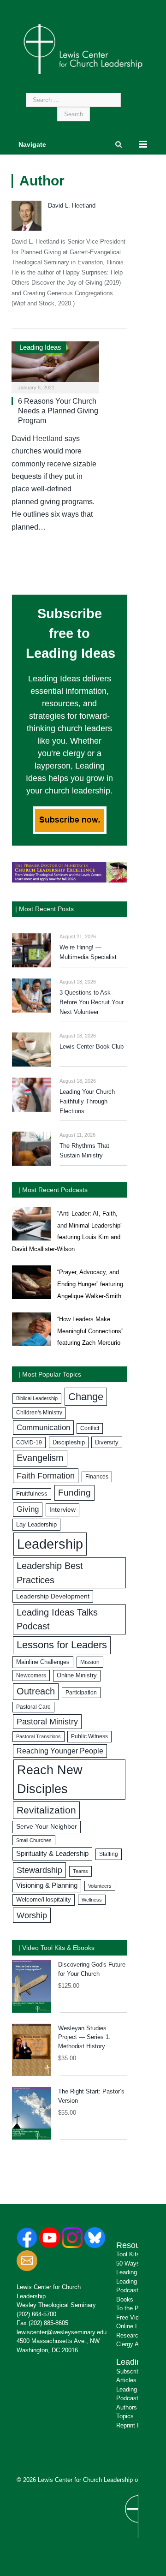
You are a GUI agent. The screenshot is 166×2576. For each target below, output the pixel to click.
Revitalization (46, 1810)
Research (129, 2335)
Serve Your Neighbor (47, 1827)
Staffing (109, 1854)
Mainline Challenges (43, 1662)
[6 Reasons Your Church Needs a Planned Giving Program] (55, 364)
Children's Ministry (39, 1413)
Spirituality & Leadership (52, 1854)
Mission (90, 1662)
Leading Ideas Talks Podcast (57, 1619)
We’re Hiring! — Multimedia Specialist (88, 952)
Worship (32, 1915)
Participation (81, 1693)
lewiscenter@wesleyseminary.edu (62, 2332)
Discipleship (69, 1442)
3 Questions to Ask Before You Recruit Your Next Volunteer (92, 1002)
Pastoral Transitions (39, 1736)
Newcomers (31, 1676)
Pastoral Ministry (47, 1722)
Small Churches (34, 1840)
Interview (62, 1509)
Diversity (107, 1442)
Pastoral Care (33, 1707)
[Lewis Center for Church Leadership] (83, 48)
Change (86, 1397)
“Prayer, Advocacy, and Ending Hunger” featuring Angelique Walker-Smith (90, 1284)
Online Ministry (77, 1676)
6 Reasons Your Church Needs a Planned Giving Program (58, 411)
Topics (125, 2416)
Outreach (36, 1691)
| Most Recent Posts (44, 909)
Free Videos (132, 2317)
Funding (74, 1493)
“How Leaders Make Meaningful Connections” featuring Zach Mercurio (90, 1331)
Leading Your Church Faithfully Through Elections (87, 1101)
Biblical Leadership (37, 1398)
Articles (126, 2380)
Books (125, 2299)
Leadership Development (53, 1596)
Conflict (90, 1428)
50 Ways (128, 2263)
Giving (28, 1509)
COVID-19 (29, 1443)
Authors (127, 2407)
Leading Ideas (40, 347)
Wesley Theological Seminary (56, 2305)
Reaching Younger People (60, 1751)
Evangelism (40, 1458)
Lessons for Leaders (62, 1645)
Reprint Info (132, 2425)
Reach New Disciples (50, 1780)
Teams (80, 1871)
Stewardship (39, 1870)
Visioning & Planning (47, 1885)
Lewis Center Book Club (92, 1046)
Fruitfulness (32, 1494)
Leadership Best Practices (50, 1573)
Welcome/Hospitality (44, 1900)
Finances (97, 1477)
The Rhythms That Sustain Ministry (84, 1151)
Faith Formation (46, 1476)
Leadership (50, 1544)
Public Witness (89, 1736)
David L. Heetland (72, 206)
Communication (43, 1428)
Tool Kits (128, 2254)
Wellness (92, 1900)
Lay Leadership (36, 1524)
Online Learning (137, 2326)
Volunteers (100, 1886)
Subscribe (130, 2371)
